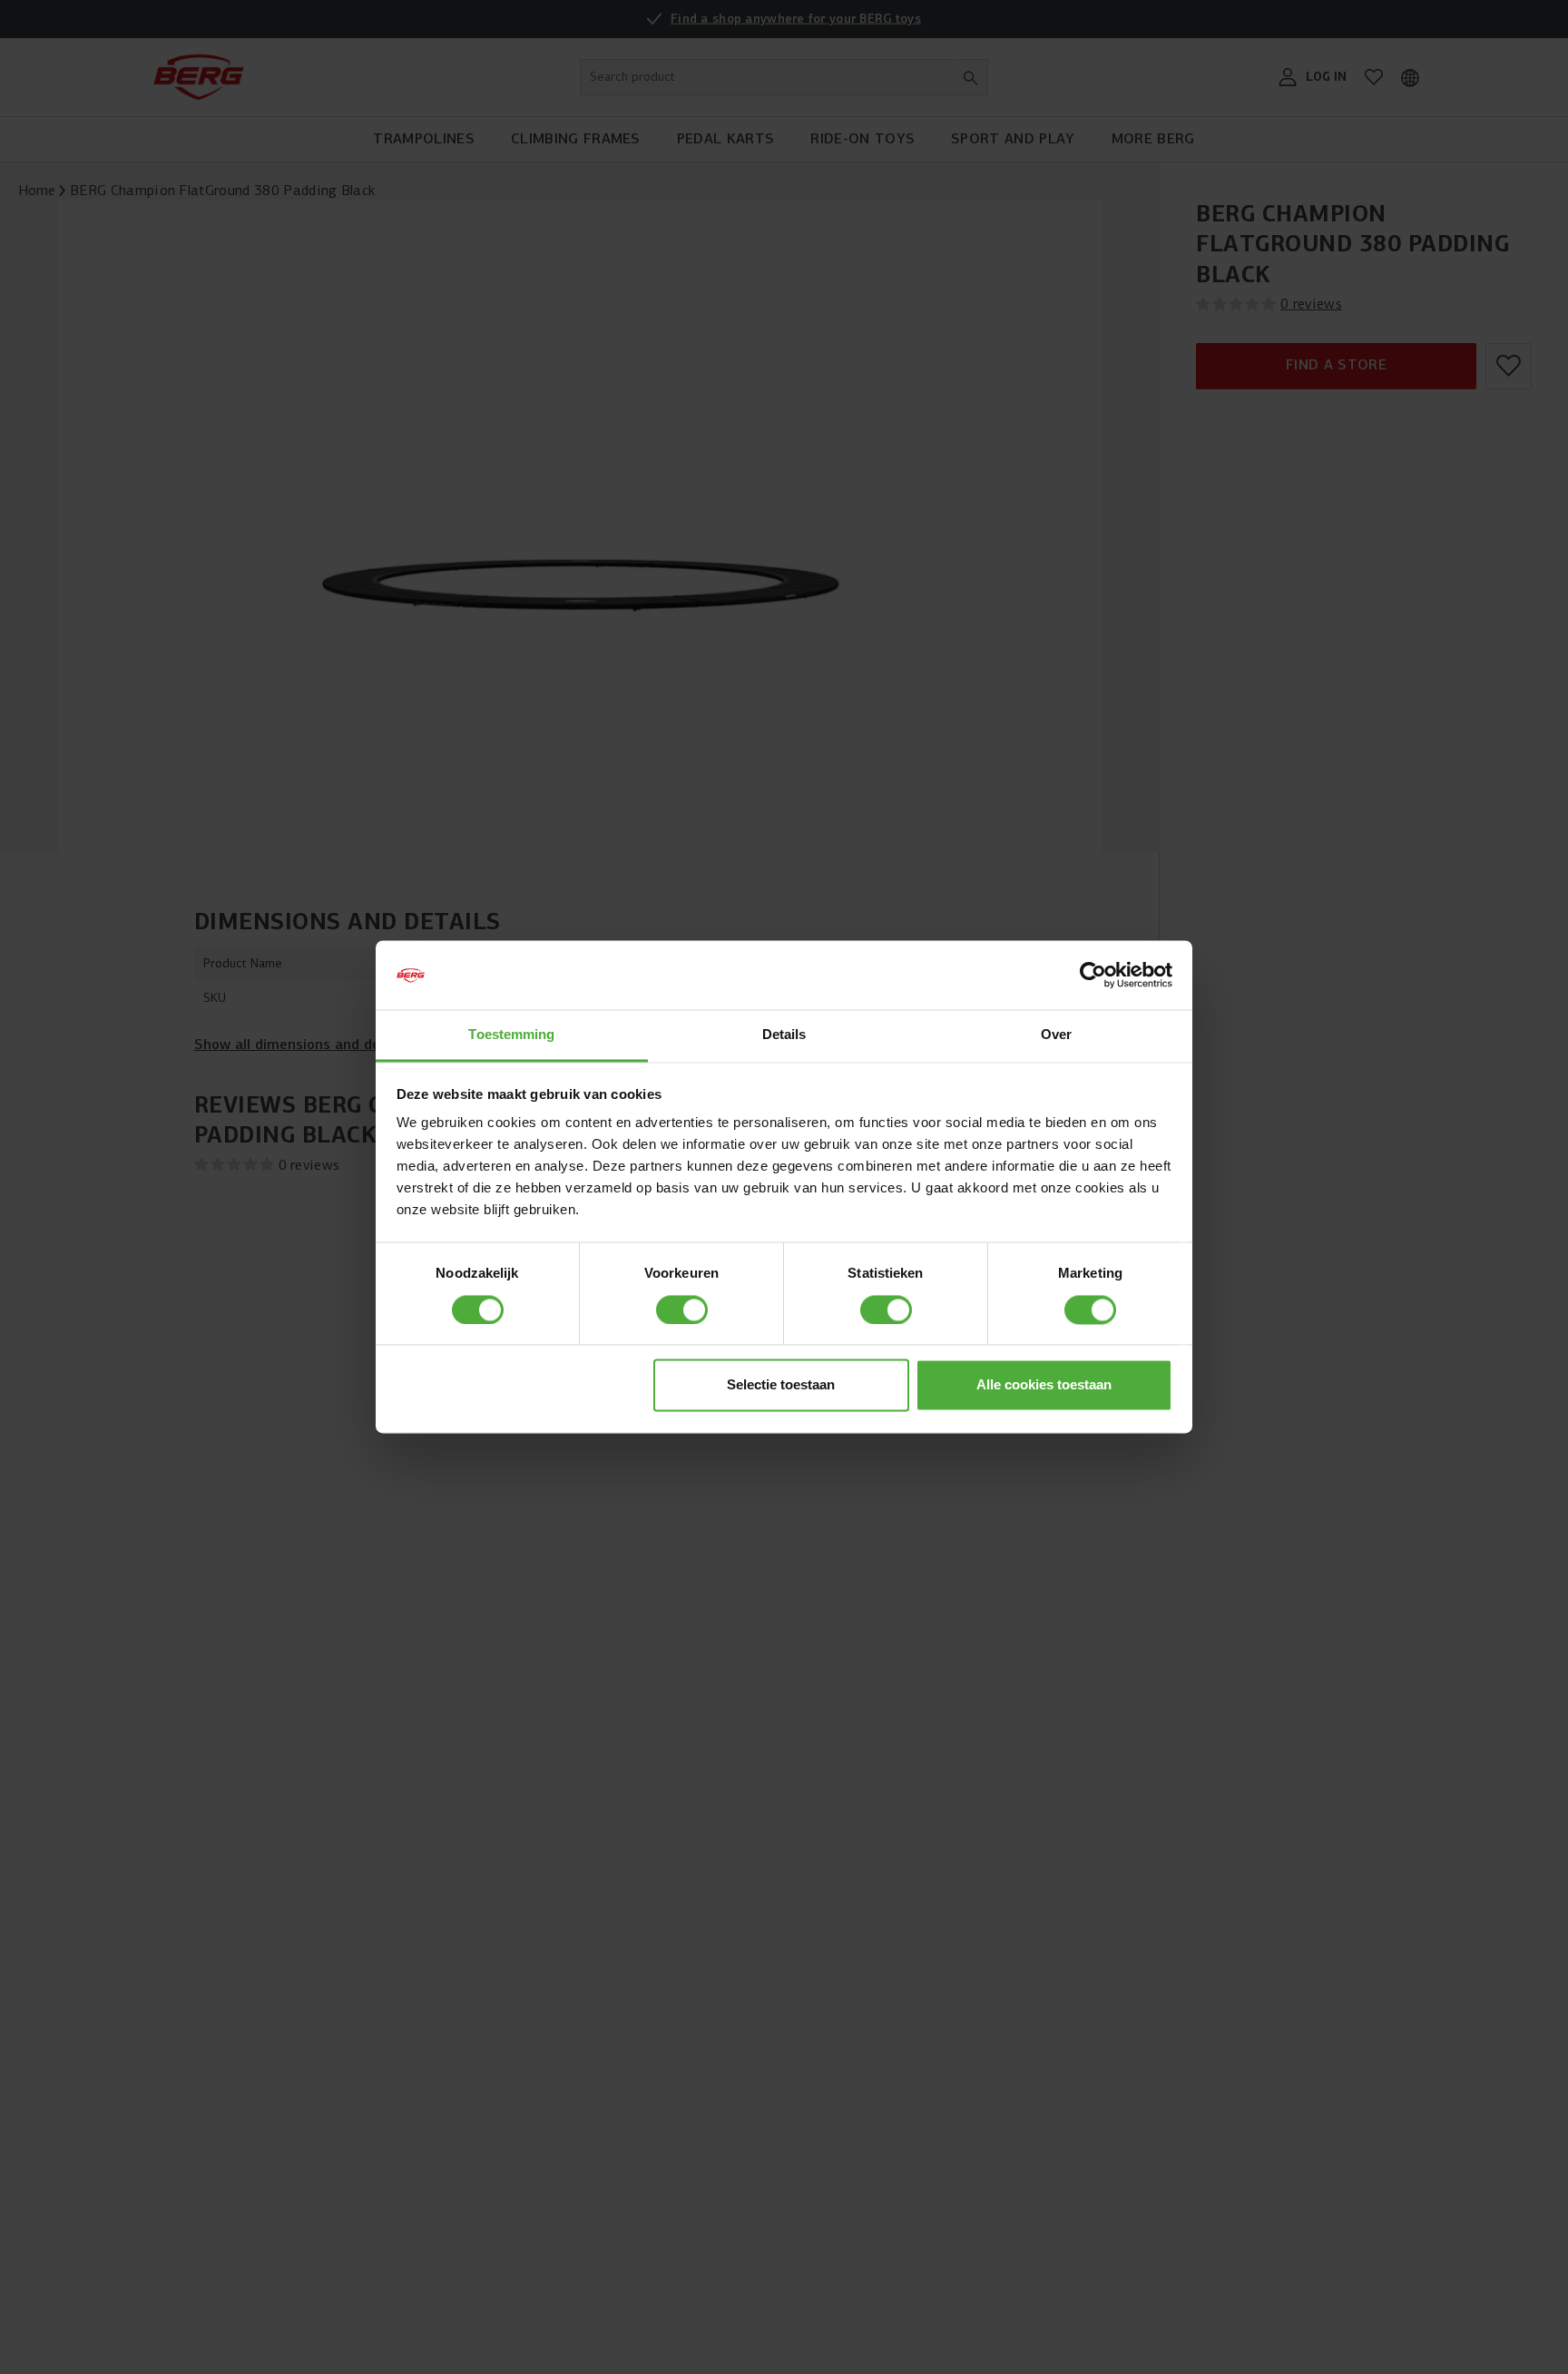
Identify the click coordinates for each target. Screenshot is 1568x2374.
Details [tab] (784, 1035)
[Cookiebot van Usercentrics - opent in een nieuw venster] (1093, 976)
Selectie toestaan (781, 1385)
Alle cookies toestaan (1044, 1385)
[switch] (682, 1310)
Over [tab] (1056, 1035)
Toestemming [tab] (511, 1035)
